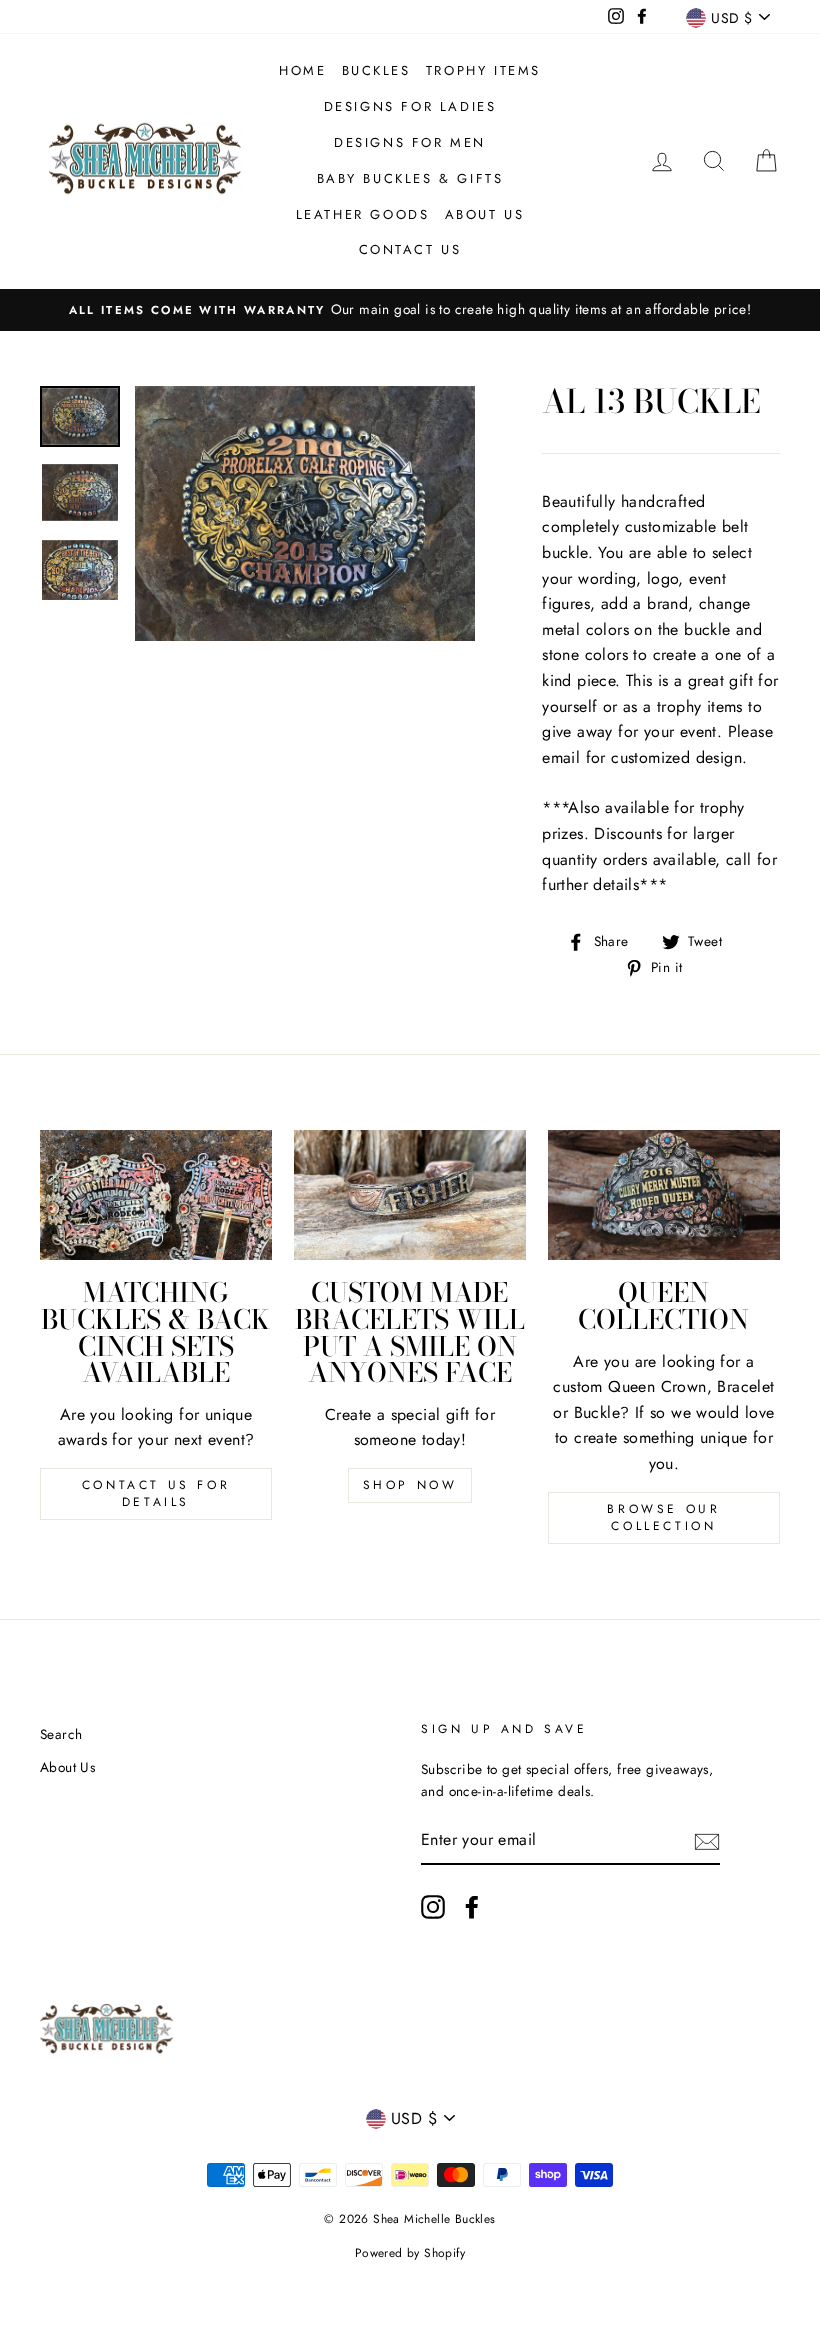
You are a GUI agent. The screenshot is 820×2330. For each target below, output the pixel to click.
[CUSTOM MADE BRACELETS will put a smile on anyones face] (410, 1195)
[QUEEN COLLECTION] (664, 1195)
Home (302, 70)
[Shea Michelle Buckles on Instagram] (433, 1907)
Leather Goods (363, 214)
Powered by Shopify (410, 2253)
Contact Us (410, 249)
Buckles (376, 70)
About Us (485, 214)
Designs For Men (410, 142)
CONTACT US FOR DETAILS (156, 1493)
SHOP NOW (410, 1485)
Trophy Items (483, 70)
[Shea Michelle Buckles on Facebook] (472, 1907)
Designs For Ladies (410, 106)
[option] (410, 310)
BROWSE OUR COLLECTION (663, 1517)
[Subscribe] (707, 1841)
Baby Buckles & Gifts (410, 178)
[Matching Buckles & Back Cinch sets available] (156, 1195)
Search (61, 1734)
